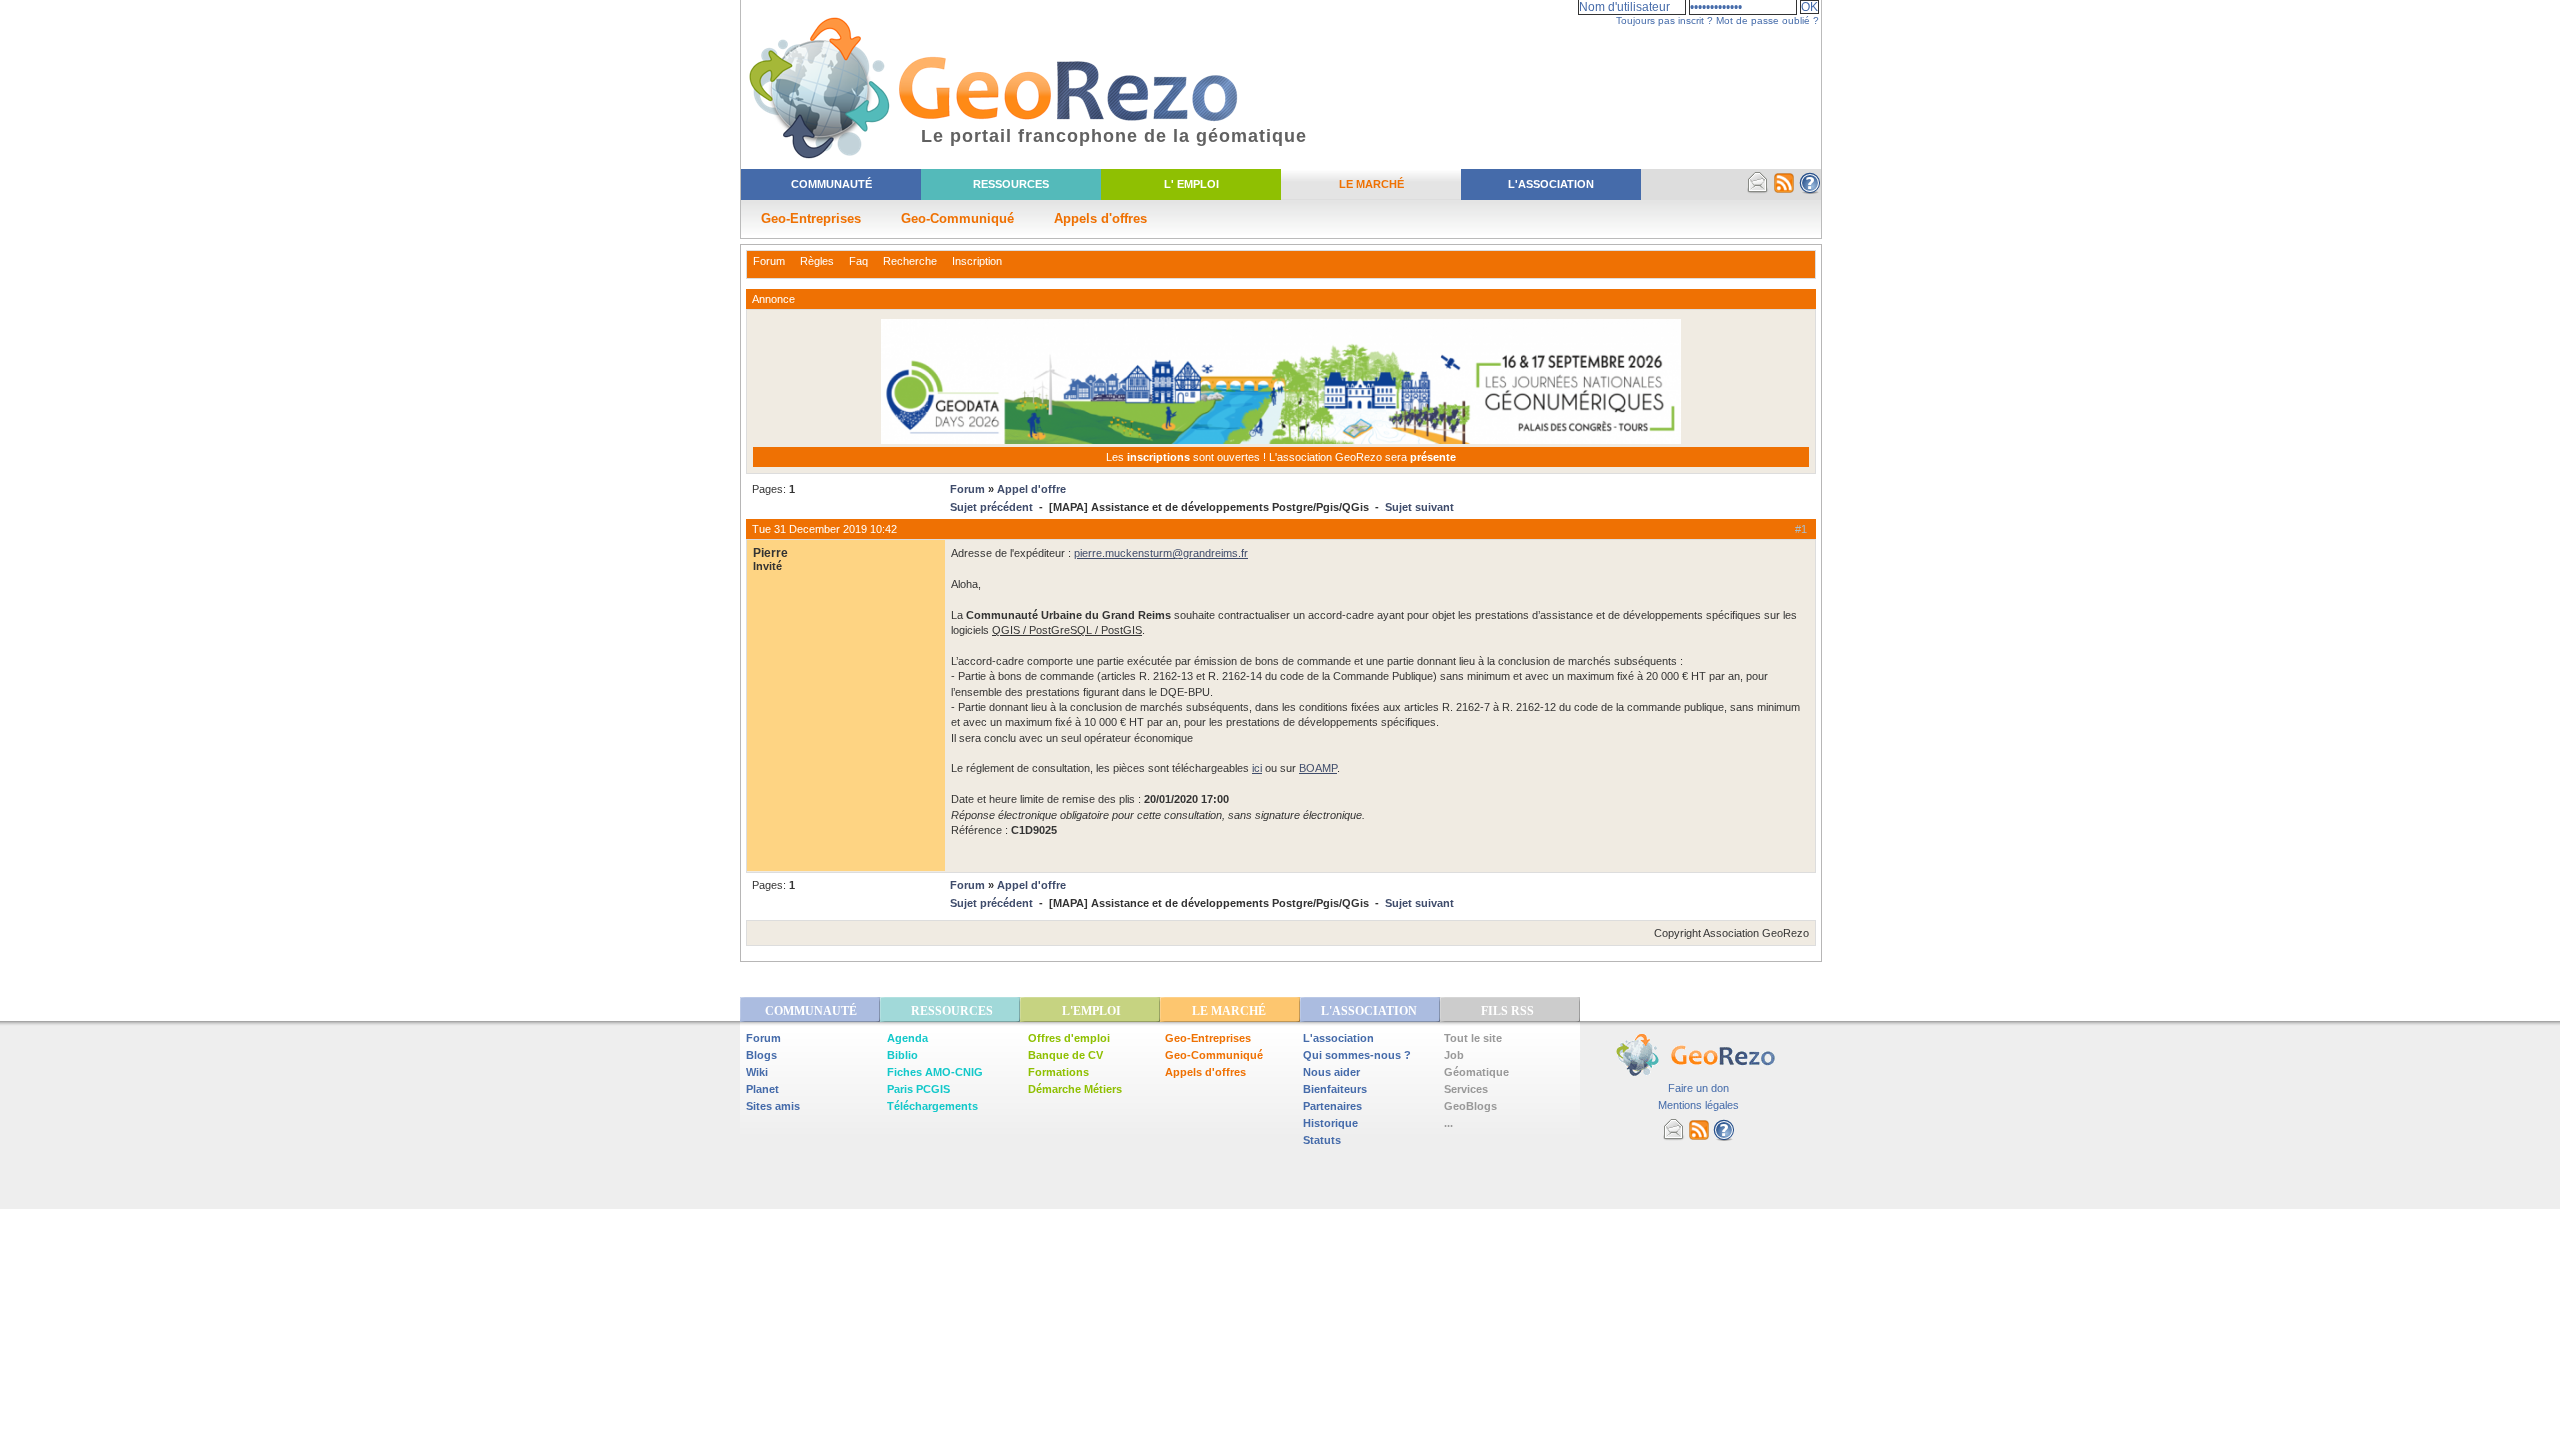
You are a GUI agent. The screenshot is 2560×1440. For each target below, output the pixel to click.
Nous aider (1331, 1072)
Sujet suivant (1419, 507)
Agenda (907, 1038)
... (1448, 1123)
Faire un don (1698, 1088)
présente (1433, 457)
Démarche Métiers (1075, 1089)
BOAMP (1318, 768)
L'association (1338, 1038)
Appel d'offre (1031, 489)
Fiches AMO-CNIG (935, 1072)
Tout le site (1473, 1038)
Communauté (831, 184)
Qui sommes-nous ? (1357, 1055)
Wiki (757, 1072)
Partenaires (1332, 1106)
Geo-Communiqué (957, 218)
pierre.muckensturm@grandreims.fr (1161, 553)
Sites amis (773, 1106)
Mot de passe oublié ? (1767, 20)
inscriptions (1160, 457)
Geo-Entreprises (811, 218)
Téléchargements (932, 1106)
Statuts (1322, 1140)
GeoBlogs (1470, 1106)
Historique (1330, 1123)
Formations (1058, 1072)
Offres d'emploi (1069, 1038)
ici (1257, 768)
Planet (762, 1089)
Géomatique (1476, 1072)
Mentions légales (1698, 1105)
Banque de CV (1065, 1055)
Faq (858, 261)
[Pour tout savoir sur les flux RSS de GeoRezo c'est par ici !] (1784, 190)
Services (1466, 1089)
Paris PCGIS (918, 1089)
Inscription (977, 261)
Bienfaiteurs (1335, 1089)
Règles (817, 261)
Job (1454, 1055)
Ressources (1011, 184)
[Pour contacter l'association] (1758, 190)
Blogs (761, 1055)
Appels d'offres (1100, 218)
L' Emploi (1191, 184)
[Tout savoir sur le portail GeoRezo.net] (1810, 190)
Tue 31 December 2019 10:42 (824, 529)
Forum (769, 261)
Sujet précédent (991, 507)
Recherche (910, 261)
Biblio (902, 1055)
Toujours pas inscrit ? (1664, 20)
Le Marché (1371, 184)
